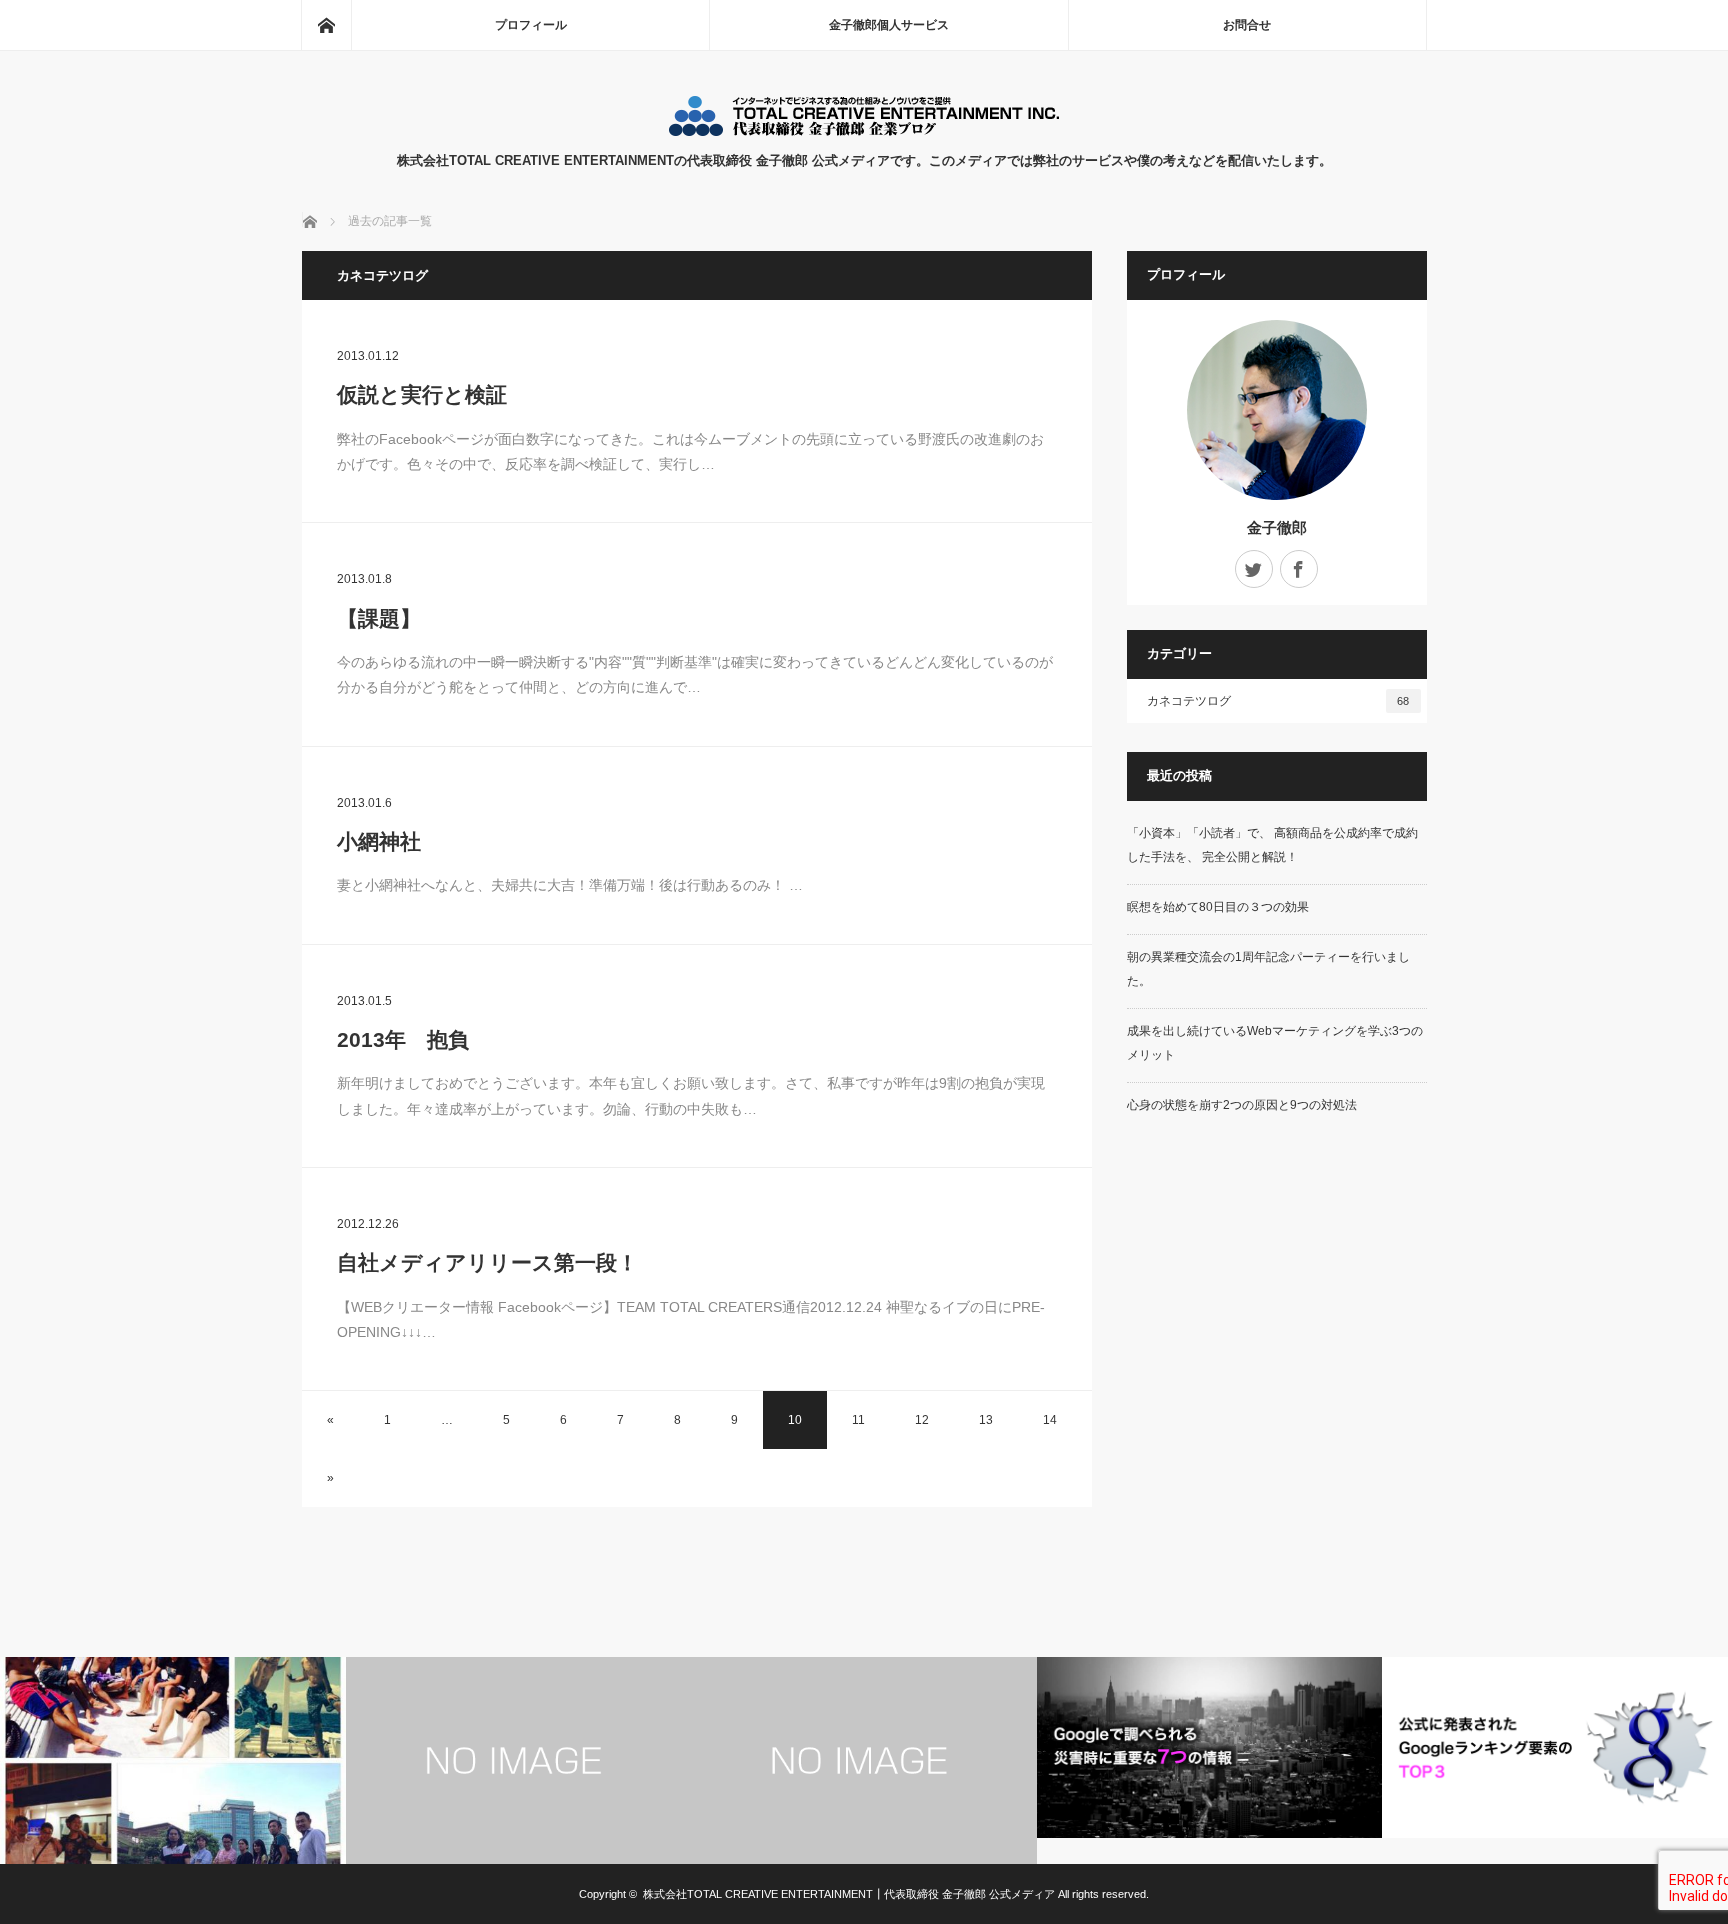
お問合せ (1247, 25)
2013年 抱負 (403, 1039)
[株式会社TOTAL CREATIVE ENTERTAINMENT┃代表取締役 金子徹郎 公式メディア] (864, 130)
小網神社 (379, 841)
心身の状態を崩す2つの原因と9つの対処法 (1242, 1105)
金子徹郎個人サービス (889, 25)
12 (922, 1420)
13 (986, 1420)
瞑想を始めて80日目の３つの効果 (1218, 907)
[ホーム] (326, 25)
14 (1050, 1420)
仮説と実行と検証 (422, 394)
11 (858, 1420)
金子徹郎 (1277, 527)
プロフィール (531, 25)
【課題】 (379, 618)
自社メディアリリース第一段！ (487, 1262)
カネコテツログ (1278, 701)
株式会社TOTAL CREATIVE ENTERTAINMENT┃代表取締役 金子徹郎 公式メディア (849, 1894)
